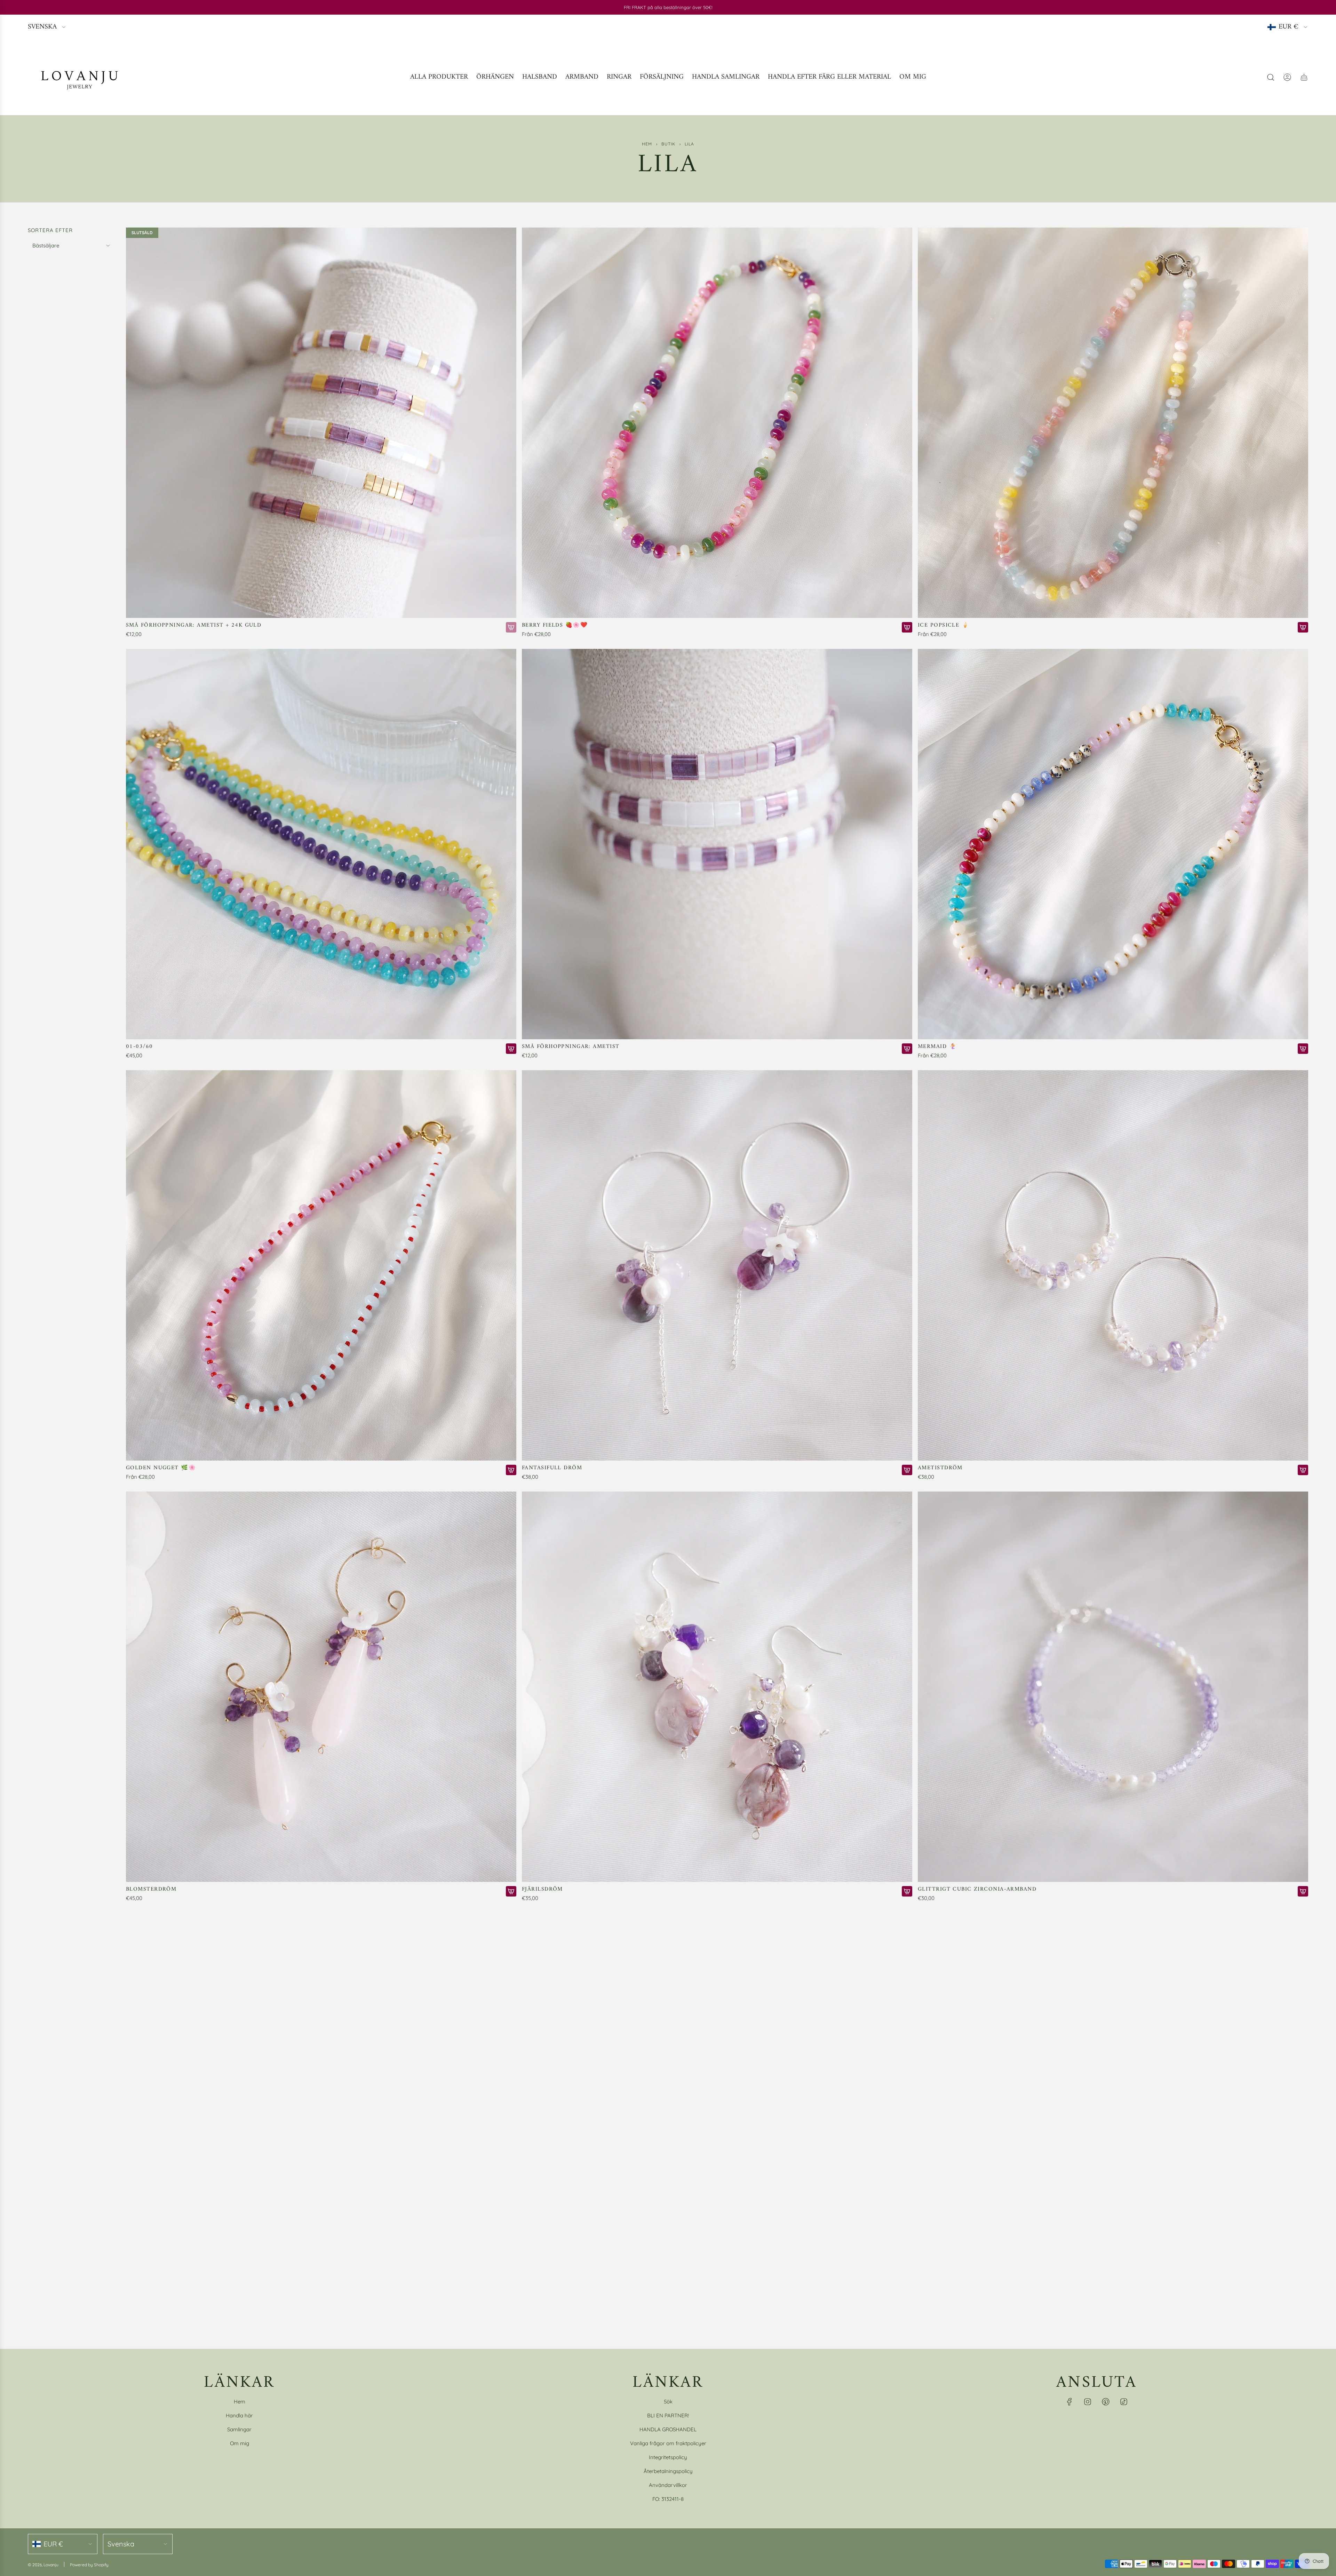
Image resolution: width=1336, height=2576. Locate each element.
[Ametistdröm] (1113, 1265)
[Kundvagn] (1304, 77)
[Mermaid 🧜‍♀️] (1113, 844)
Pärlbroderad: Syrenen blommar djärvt (590, 2311)
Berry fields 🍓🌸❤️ (555, 625)
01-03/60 (140, 1047)
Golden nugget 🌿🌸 (161, 1468)
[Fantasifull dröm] (717, 1265)
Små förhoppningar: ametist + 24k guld (194, 625)
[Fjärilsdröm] (717, 1687)
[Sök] (1271, 77)
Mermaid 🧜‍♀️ (937, 1047)
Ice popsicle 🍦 (943, 625)
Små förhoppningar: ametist (571, 1047)
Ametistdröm (940, 1468)
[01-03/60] (321, 844)
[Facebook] (1069, 2402)
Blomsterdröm (151, 1889)
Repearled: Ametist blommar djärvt (187, 2311)
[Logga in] (1287, 77)
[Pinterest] (1106, 2402)
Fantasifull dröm (552, 1468)
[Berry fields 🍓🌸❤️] (717, 423)
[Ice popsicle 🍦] (1113, 423)
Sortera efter (50, 230)
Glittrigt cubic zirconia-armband (977, 1889)
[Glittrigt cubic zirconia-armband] (1113, 1687)
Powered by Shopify (89, 2565)
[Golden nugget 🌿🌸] (321, 1265)
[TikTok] (1124, 2402)
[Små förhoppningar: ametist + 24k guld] (321, 423)
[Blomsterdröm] (321, 1687)
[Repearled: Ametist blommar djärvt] (321, 2108)
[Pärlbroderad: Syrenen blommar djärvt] (717, 2108)
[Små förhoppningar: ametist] (717, 844)
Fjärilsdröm (542, 1889)
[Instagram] (1088, 2402)
